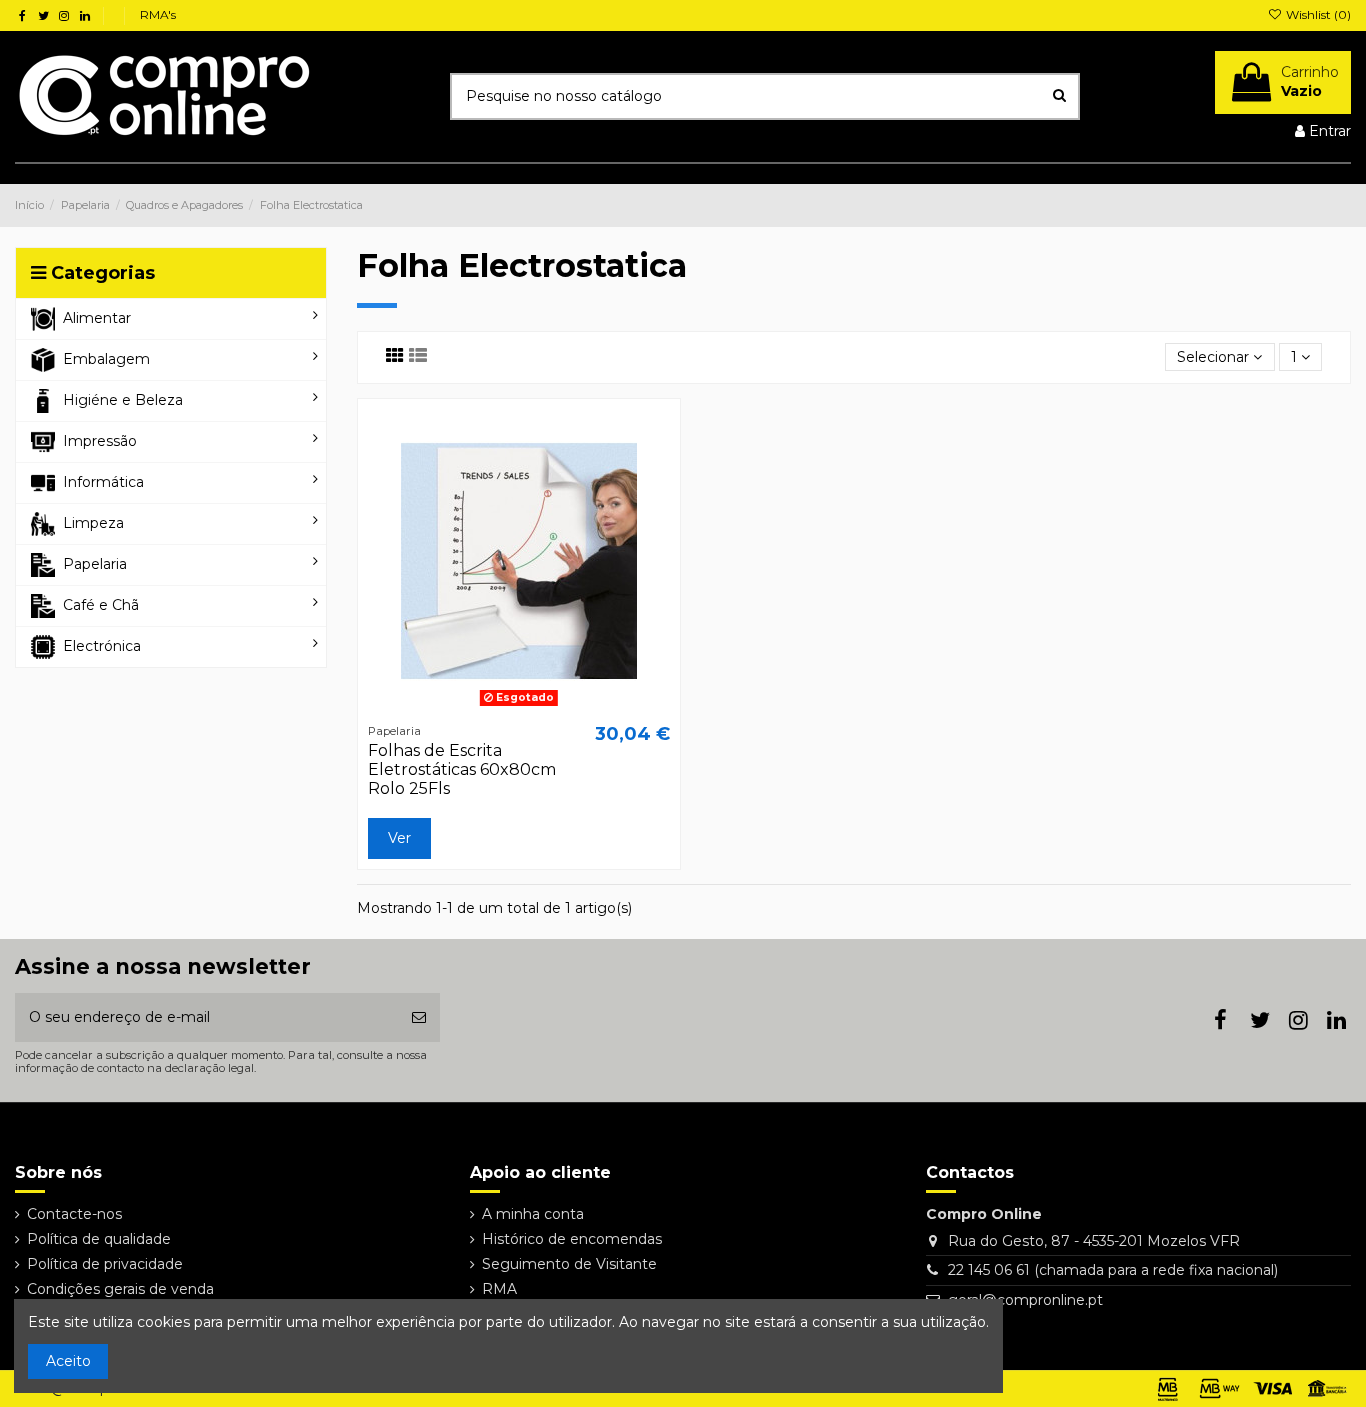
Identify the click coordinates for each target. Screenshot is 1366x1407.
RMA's (158, 14)
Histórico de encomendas (572, 1239)
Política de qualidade (99, 1239)
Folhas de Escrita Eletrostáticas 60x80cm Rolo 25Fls (462, 769)
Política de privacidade (105, 1264)
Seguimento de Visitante (569, 1264)
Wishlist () (1317, 14)
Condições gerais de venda (120, 1289)
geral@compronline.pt (1025, 1300)
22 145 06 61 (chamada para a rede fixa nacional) (1113, 1270)
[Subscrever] (419, 1017)
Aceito (68, 1361)
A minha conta (533, 1214)
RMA (499, 1289)
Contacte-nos (74, 1214)
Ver (399, 838)
